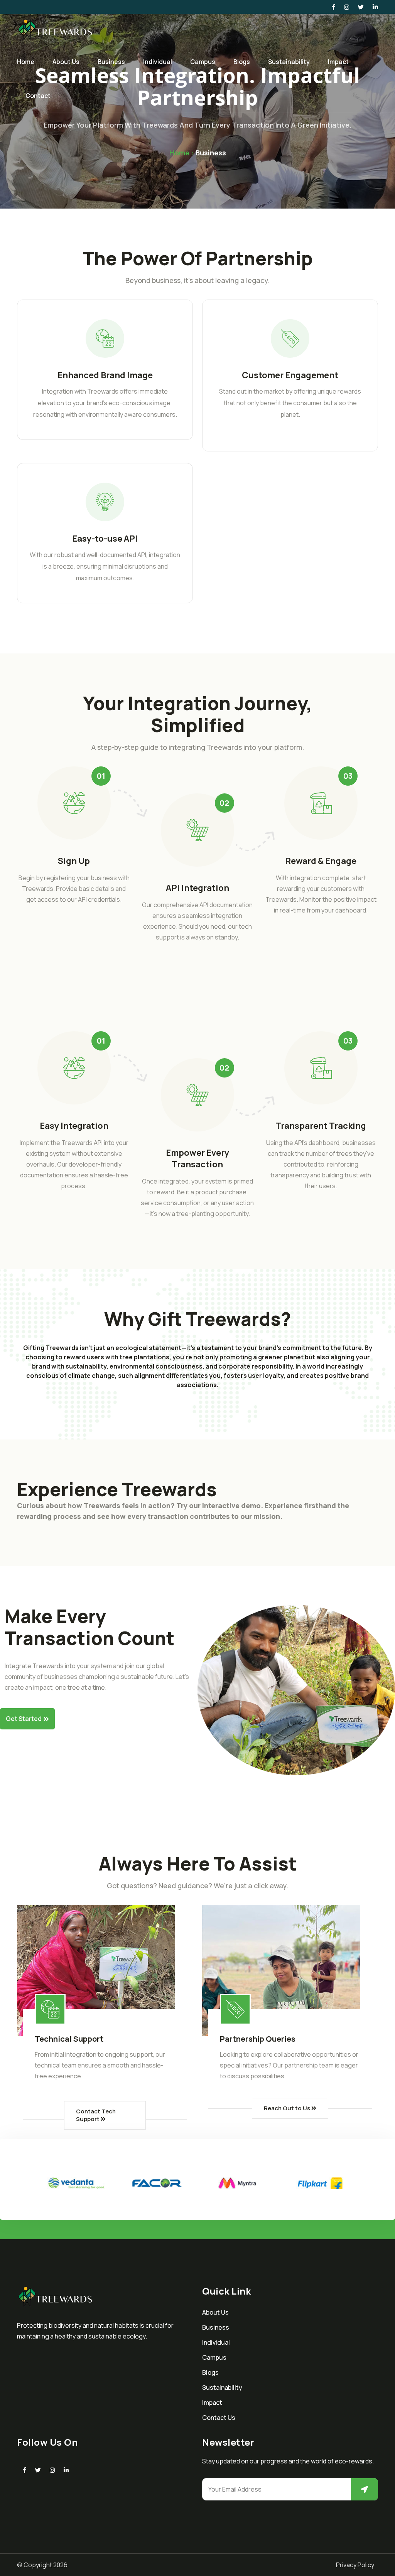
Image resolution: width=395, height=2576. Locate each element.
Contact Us (219, 2418)
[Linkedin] (66, 2470)
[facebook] (24, 2470)
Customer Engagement (290, 375)
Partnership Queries (258, 2039)
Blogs (242, 62)
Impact (338, 62)
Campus (203, 62)
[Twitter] (38, 2470)
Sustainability (289, 62)
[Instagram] (52, 2470)
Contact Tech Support (96, 2115)
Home (26, 62)
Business (111, 62)
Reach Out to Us (288, 2108)
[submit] (365, 2489)
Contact (38, 96)
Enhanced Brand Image (105, 375)
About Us (66, 62)
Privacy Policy (355, 2565)
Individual (158, 62)
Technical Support (69, 2039)
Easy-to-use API (105, 539)
